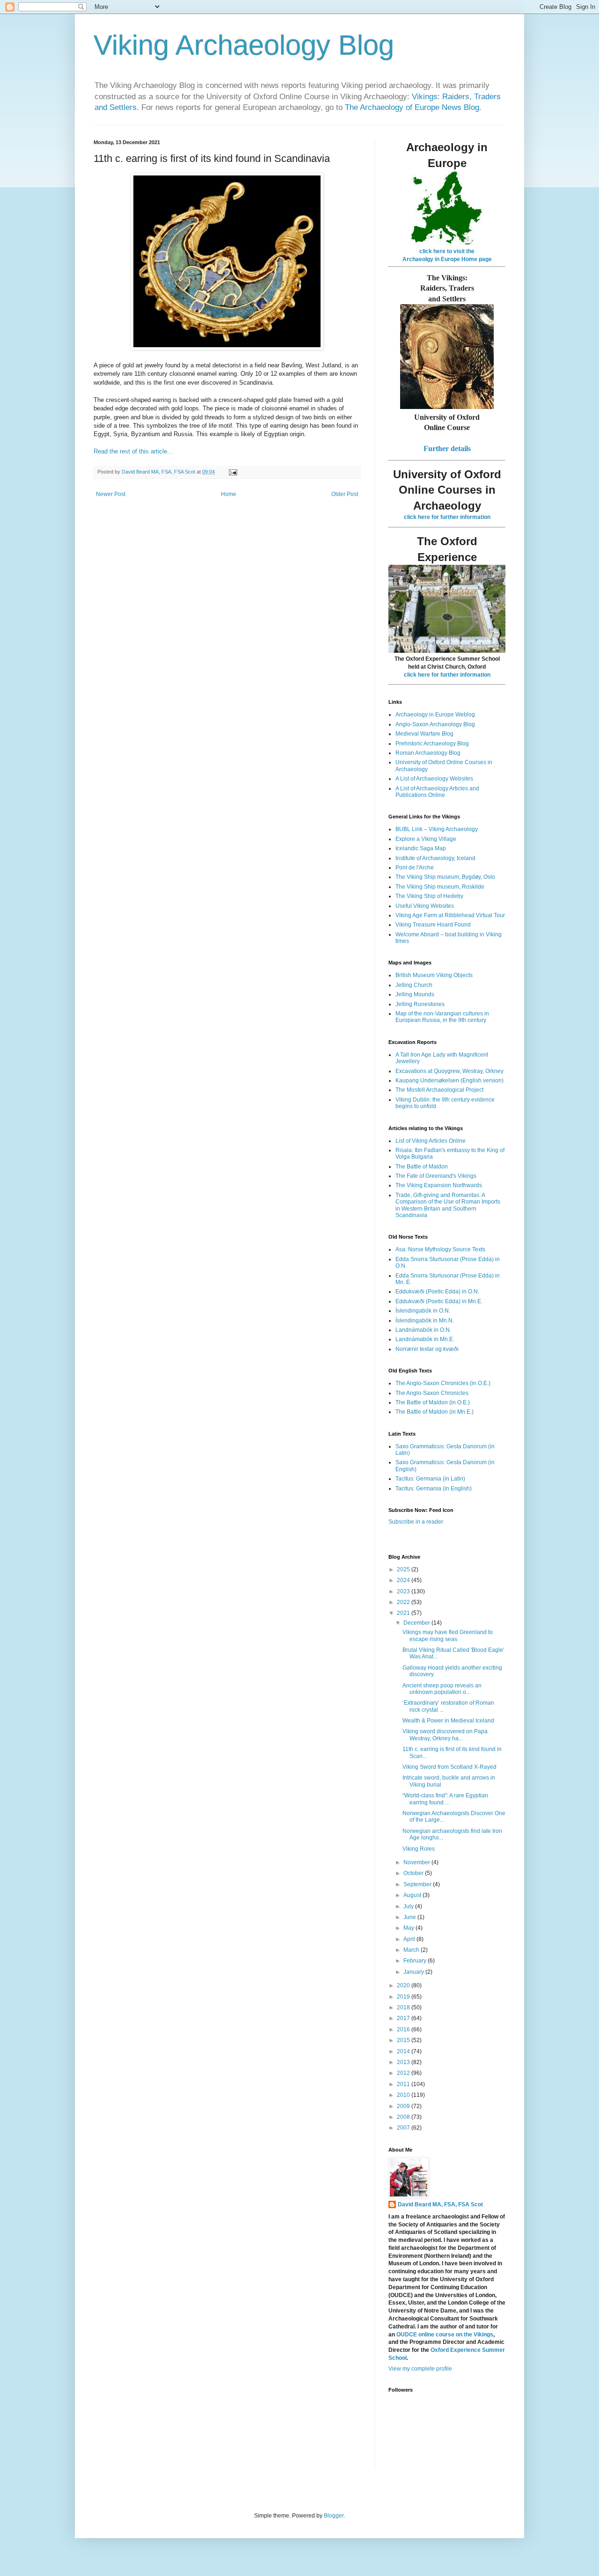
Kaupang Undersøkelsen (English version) (449, 1080)
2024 (404, 1580)
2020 (404, 1985)
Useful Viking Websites (425, 906)
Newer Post (111, 494)
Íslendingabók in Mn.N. (425, 1321)
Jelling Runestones (420, 1004)
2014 (404, 2051)
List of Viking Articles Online (431, 1141)
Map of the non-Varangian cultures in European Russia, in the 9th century (442, 1017)
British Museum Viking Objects (434, 975)
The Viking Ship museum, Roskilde (440, 887)
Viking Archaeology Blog (244, 45)
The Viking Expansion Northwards (439, 1185)
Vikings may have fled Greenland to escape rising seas (448, 1635)
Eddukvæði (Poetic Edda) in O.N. (437, 1292)
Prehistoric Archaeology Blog (432, 744)
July (409, 1906)
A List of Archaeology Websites (434, 779)
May (409, 1928)
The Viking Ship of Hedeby (429, 896)
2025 (404, 1569)
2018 (404, 2007)
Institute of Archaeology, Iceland (435, 858)
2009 (404, 2106)
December (417, 1623)
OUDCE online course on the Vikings (445, 2335)
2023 (404, 1591)
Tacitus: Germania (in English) (434, 1489)
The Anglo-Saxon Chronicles (432, 1393)
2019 (404, 1997)
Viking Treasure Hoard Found (433, 925)
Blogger (334, 2516)
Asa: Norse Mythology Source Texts (440, 1249)
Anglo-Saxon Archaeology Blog (435, 724)
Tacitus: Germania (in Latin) (430, 1479)
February (416, 1961)
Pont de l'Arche (415, 868)
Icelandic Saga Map (421, 848)
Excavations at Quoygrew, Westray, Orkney (449, 1071)
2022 (404, 1602)
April (410, 1939)
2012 (404, 2073)
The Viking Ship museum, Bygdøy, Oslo (445, 877)
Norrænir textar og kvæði (427, 1349)
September (418, 1884)
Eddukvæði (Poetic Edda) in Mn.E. (439, 1301)
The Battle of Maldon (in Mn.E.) (435, 1412)
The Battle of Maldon (422, 1167)
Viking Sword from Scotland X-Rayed (449, 1767)
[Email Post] (233, 472)
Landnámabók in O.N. (423, 1330)
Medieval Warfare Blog (424, 734)
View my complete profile (420, 2369)
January (414, 1972)
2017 (404, 2018)
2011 (404, 2084)
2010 (404, 2095)
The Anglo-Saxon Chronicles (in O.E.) (443, 1383)
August (413, 1895)
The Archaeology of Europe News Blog (412, 107)
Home (229, 494)
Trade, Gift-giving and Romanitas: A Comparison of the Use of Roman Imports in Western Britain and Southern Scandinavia (448, 1205)
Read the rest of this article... (133, 451)
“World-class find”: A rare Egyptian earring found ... (445, 1799)
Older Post (345, 494)
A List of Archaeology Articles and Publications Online (437, 792)
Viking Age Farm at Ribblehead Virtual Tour (450, 915)
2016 (404, 2029)
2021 (404, 1613)
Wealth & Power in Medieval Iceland (448, 1721)
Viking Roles (419, 1849)
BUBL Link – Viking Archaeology (437, 829)
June (410, 1917)
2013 (404, 2062)
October (414, 1873)
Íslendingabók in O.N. (423, 1311)
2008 (404, 2117)
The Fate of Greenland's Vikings (436, 1176)
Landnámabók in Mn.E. (425, 1339)
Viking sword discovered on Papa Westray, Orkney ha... (445, 1735)
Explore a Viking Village (426, 839)
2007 (404, 2128)
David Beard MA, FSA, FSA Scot (440, 2204)
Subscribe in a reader (416, 1522)
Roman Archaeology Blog (428, 753)
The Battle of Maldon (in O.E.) (433, 1402)
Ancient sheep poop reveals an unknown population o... (442, 1689)
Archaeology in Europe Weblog (435, 715)
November (417, 1862)
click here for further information (447, 517)
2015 (404, 2040)
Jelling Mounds (415, 994)
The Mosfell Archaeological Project (439, 1090)
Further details (447, 449)
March (412, 1950)
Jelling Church (414, 985)
